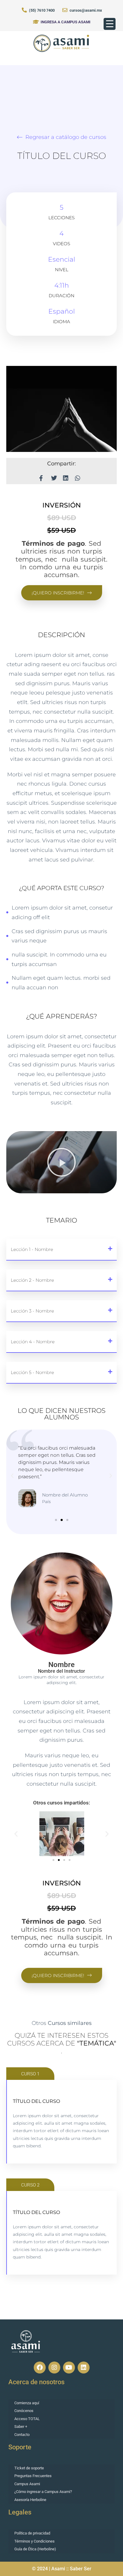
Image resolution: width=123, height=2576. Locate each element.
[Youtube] (69, 2368)
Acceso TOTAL (27, 2419)
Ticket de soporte (29, 2468)
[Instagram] (54, 2368)
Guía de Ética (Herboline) (35, 2549)
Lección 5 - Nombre (32, 1372)
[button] (61, 1162)
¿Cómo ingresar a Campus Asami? (43, 2492)
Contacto (22, 2435)
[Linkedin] (84, 2368)
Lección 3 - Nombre (32, 1311)
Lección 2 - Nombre (32, 1280)
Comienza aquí (27, 2403)
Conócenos (24, 2411)
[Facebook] (40, 2368)
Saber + (21, 2426)
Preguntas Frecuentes (33, 2476)
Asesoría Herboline (30, 2500)
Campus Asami (27, 2484)
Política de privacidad (32, 2533)
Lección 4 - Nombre (33, 1342)
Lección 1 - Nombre (32, 1249)
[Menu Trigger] (110, 24)
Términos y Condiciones (34, 2541)
